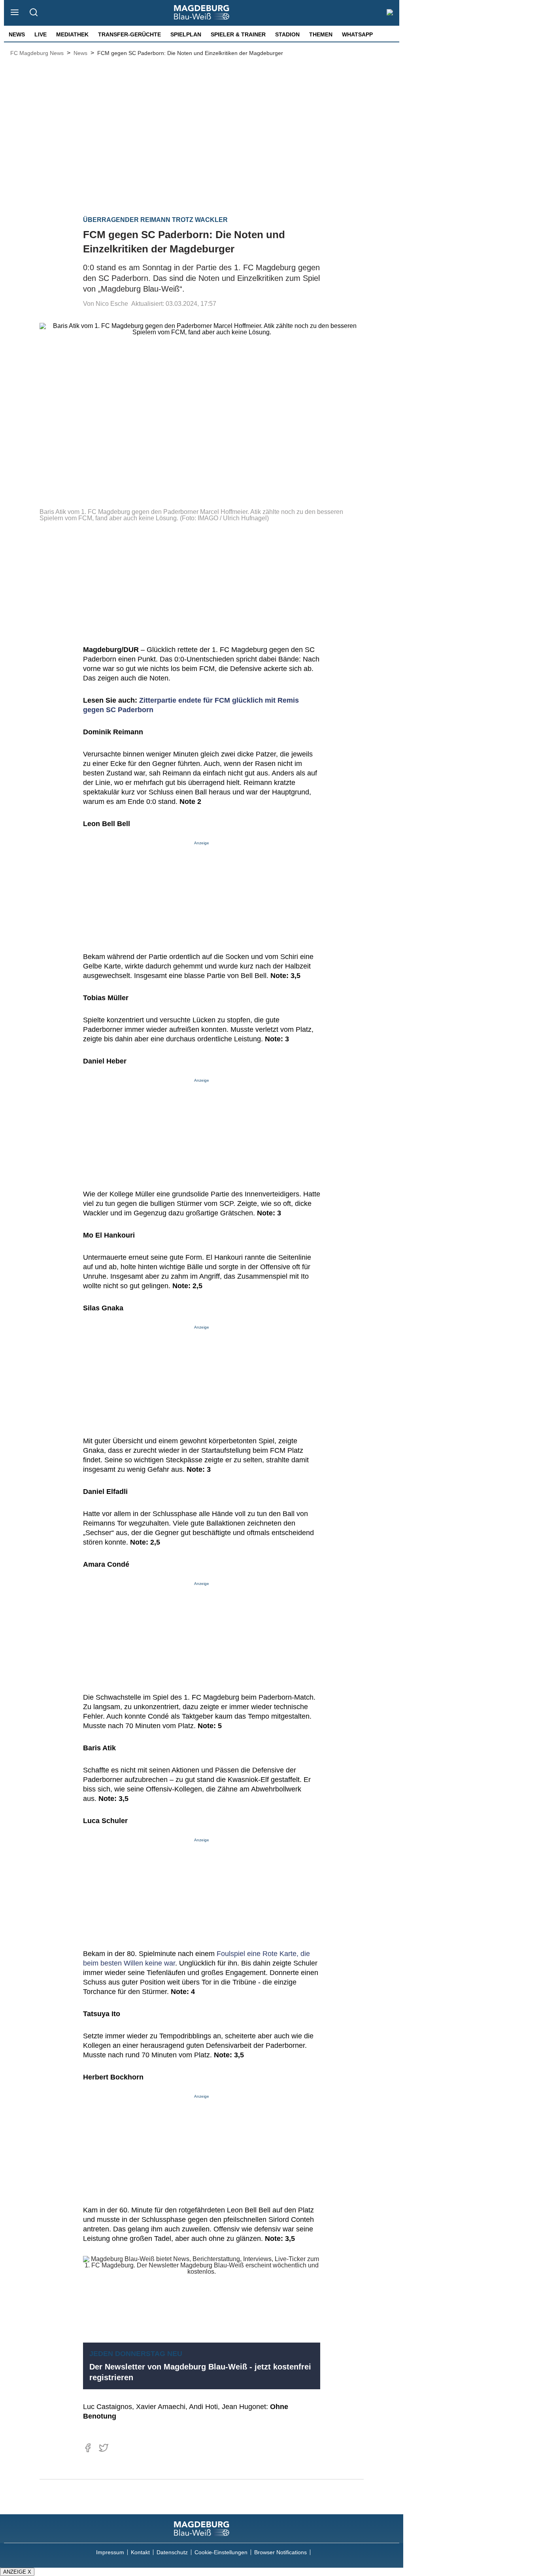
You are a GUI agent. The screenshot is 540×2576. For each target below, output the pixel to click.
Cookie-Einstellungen (221, 2552)
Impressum (110, 2552)
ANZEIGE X (17, 2572)
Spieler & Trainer (238, 34)
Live (41, 34)
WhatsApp (357, 34)
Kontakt (140, 2552)
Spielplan (186, 34)
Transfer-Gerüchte (129, 34)
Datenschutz (172, 2552)
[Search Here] (33, 13)
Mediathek (72, 34)
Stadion (287, 34)
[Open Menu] (15, 13)
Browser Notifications (280, 2552)
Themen (321, 34)
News (17, 34)
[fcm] (202, 2529)
